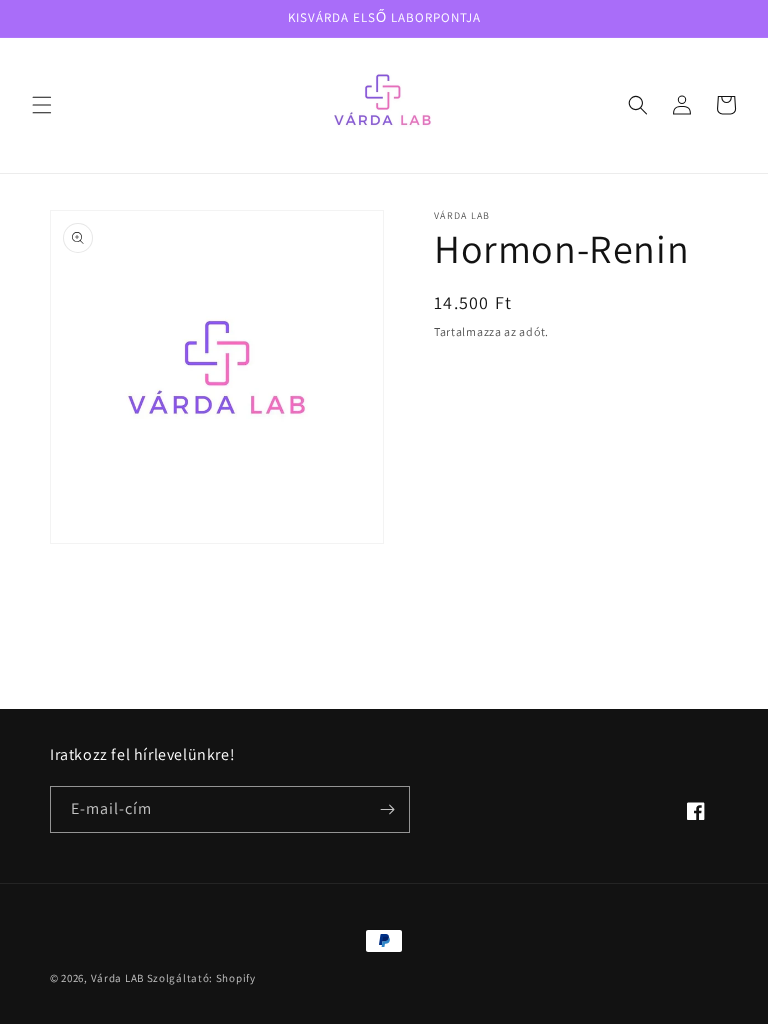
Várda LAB (117, 978)
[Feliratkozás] (387, 809)
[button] (42, 105)
